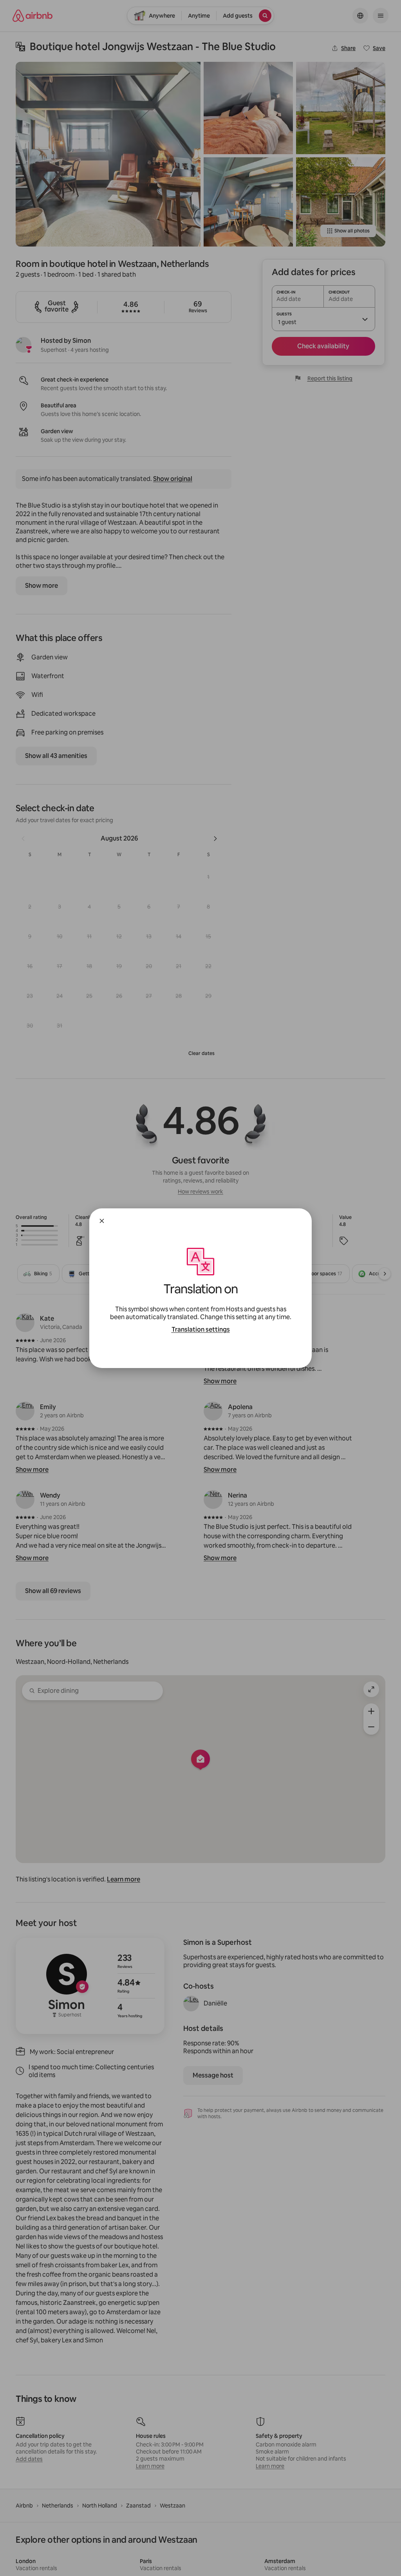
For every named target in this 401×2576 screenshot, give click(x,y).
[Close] (102, 1221)
